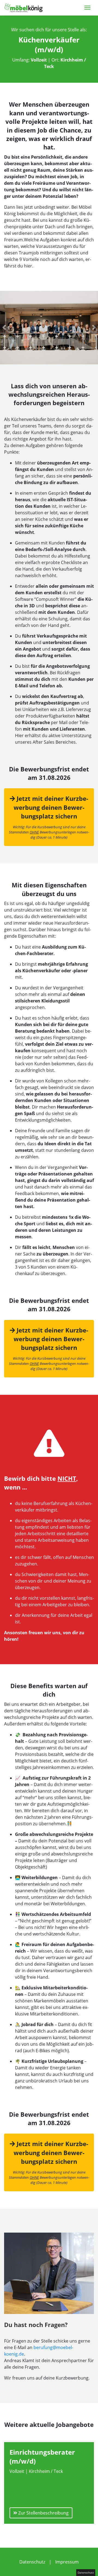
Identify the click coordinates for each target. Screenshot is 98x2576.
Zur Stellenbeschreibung (43, 2513)
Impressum (67, 2562)
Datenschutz (32, 2562)
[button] (4, 328)
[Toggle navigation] (87, 7)
